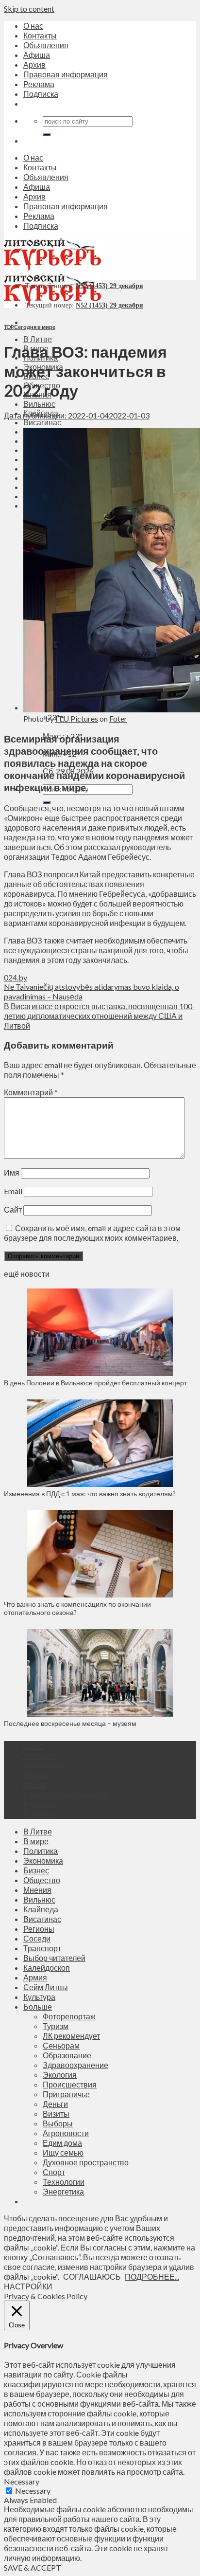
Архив (34, 64)
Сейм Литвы (46, 1987)
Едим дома (62, 2143)
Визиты (56, 2113)
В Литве (38, 339)
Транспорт (42, 1948)
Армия (35, 1977)
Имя (12, 1172)
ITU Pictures (77, 718)
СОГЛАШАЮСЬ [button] (92, 2277)
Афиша (37, 55)
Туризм (56, 2026)
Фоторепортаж (69, 2016)
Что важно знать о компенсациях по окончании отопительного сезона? (77, 1608)
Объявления (46, 45)
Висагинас (42, 422)
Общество (42, 1880)
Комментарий (31, 1092)
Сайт (13, 1209)
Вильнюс (39, 404)
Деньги (55, 2104)
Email (13, 1191)
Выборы (58, 2123)
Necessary (33, 2491)
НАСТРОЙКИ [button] (28, 2286)
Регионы (39, 1929)
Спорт (54, 2172)
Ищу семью (63, 2152)
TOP (8, 327)
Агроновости (66, 2133)
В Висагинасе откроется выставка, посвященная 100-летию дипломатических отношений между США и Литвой (100, 1016)
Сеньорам (61, 2045)
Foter (118, 718)
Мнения (37, 1890)
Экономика (43, 1860)
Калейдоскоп (47, 1968)
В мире (36, 1841)
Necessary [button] (22, 2481)
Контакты (40, 35)
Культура (39, 1997)
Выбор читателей (54, 1958)
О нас (33, 26)
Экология (60, 2075)
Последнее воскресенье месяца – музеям (72, 1723)
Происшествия (70, 2084)
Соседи (37, 1938)
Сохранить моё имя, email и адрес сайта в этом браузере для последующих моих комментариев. (92, 1233)
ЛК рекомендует (71, 2036)
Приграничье (66, 2094)
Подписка (41, 94)
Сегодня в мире (35, 327)
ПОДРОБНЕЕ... (152, 2277)
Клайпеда (41, 1909)
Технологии (64, 2182)
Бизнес (36, 1870)
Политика (41, 1851)
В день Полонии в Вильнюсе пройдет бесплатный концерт (95, 1383)
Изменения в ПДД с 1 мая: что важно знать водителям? (90, 1494)
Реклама (39, 84)
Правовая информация (66, 74)
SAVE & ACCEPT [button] (33, 2567)
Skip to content (29, 9)
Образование (67, 2055)
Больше (38, 2006)
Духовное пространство (86, 2162)
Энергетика (63, 2191)
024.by (16, 977)
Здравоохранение (75, 2065)
